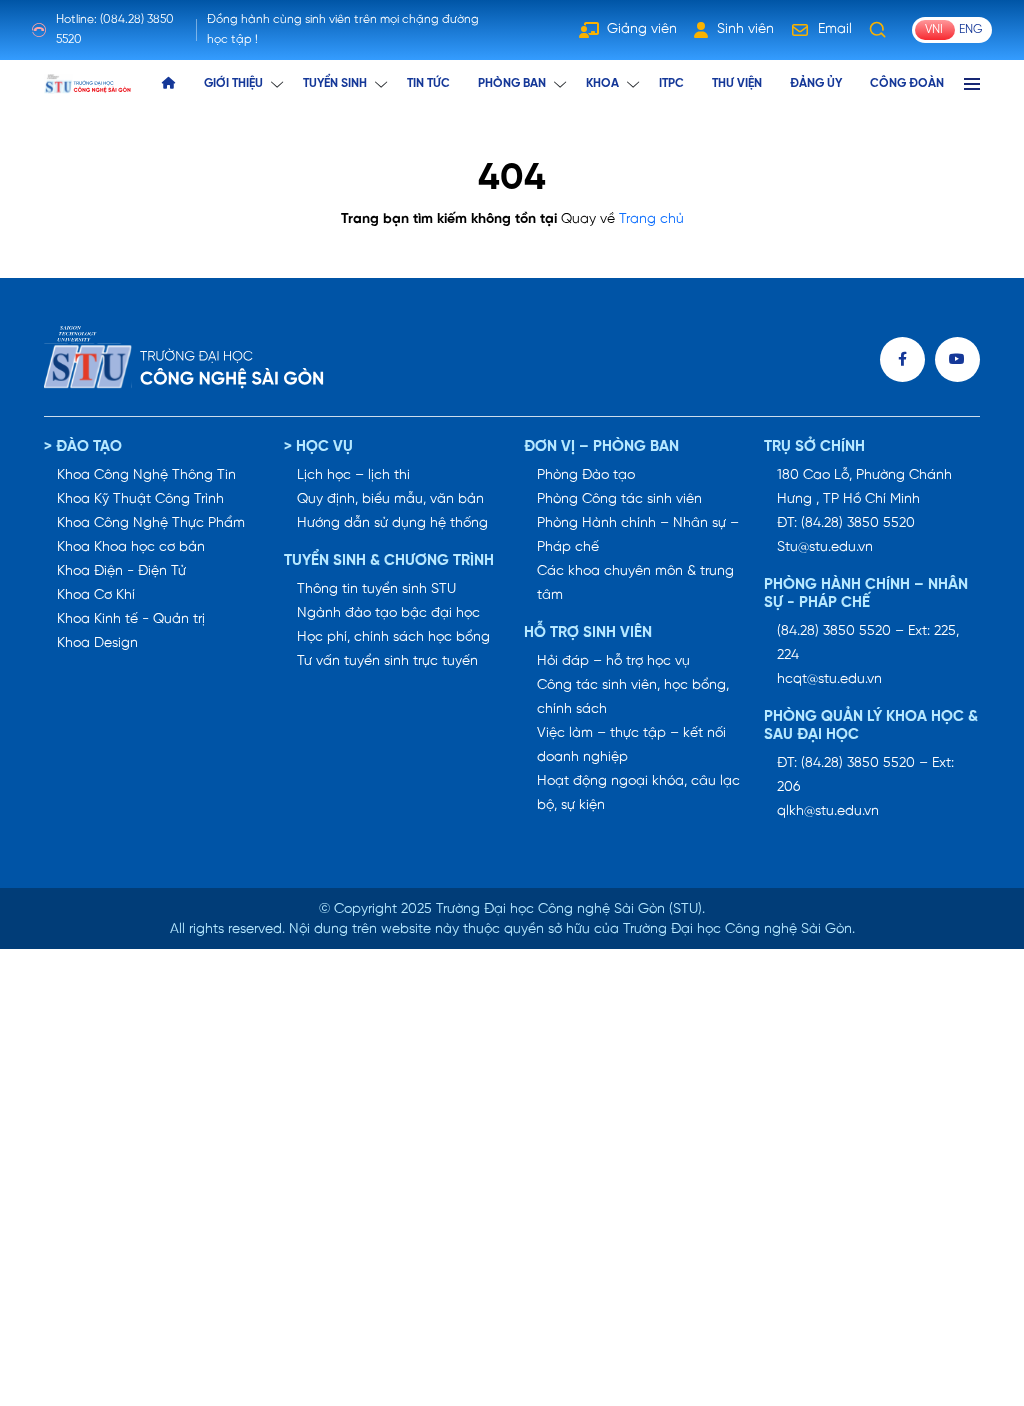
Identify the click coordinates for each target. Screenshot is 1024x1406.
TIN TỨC (428, 83)
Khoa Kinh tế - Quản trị (131, 619)
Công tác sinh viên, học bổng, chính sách (633, 697)
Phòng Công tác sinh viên (619, 499)
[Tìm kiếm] (878, 30)
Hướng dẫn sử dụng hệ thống (392, 523)
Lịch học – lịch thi (353, 475)
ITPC (671, 83)
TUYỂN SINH (335, 83)
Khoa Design (97, 643)
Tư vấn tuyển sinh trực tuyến (387, 661)
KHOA (602, 83)
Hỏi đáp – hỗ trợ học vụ (613, 661)
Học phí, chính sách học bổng (393, 637)
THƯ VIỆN (737, 83)
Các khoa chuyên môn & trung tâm (635, 583)
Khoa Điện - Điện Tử (121, 571)
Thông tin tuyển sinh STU (376, 589)
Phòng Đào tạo (586, 475)
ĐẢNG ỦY (816, 83)
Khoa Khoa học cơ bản (131, 547)
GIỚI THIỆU (233, 83)
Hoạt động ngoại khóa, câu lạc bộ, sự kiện (638, 793)
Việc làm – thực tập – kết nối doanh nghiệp (631, 745)
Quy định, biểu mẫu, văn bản (390, 499)
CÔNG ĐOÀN (907, 83)
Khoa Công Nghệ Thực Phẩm (151, 523)
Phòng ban (512, 83)
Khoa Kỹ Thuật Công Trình (140, 499)
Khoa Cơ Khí (96, 595)
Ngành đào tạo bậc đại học (388, 613)
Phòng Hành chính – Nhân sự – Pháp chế (638, 535)
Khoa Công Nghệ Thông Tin (146, 475)
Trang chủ (651, 219)
